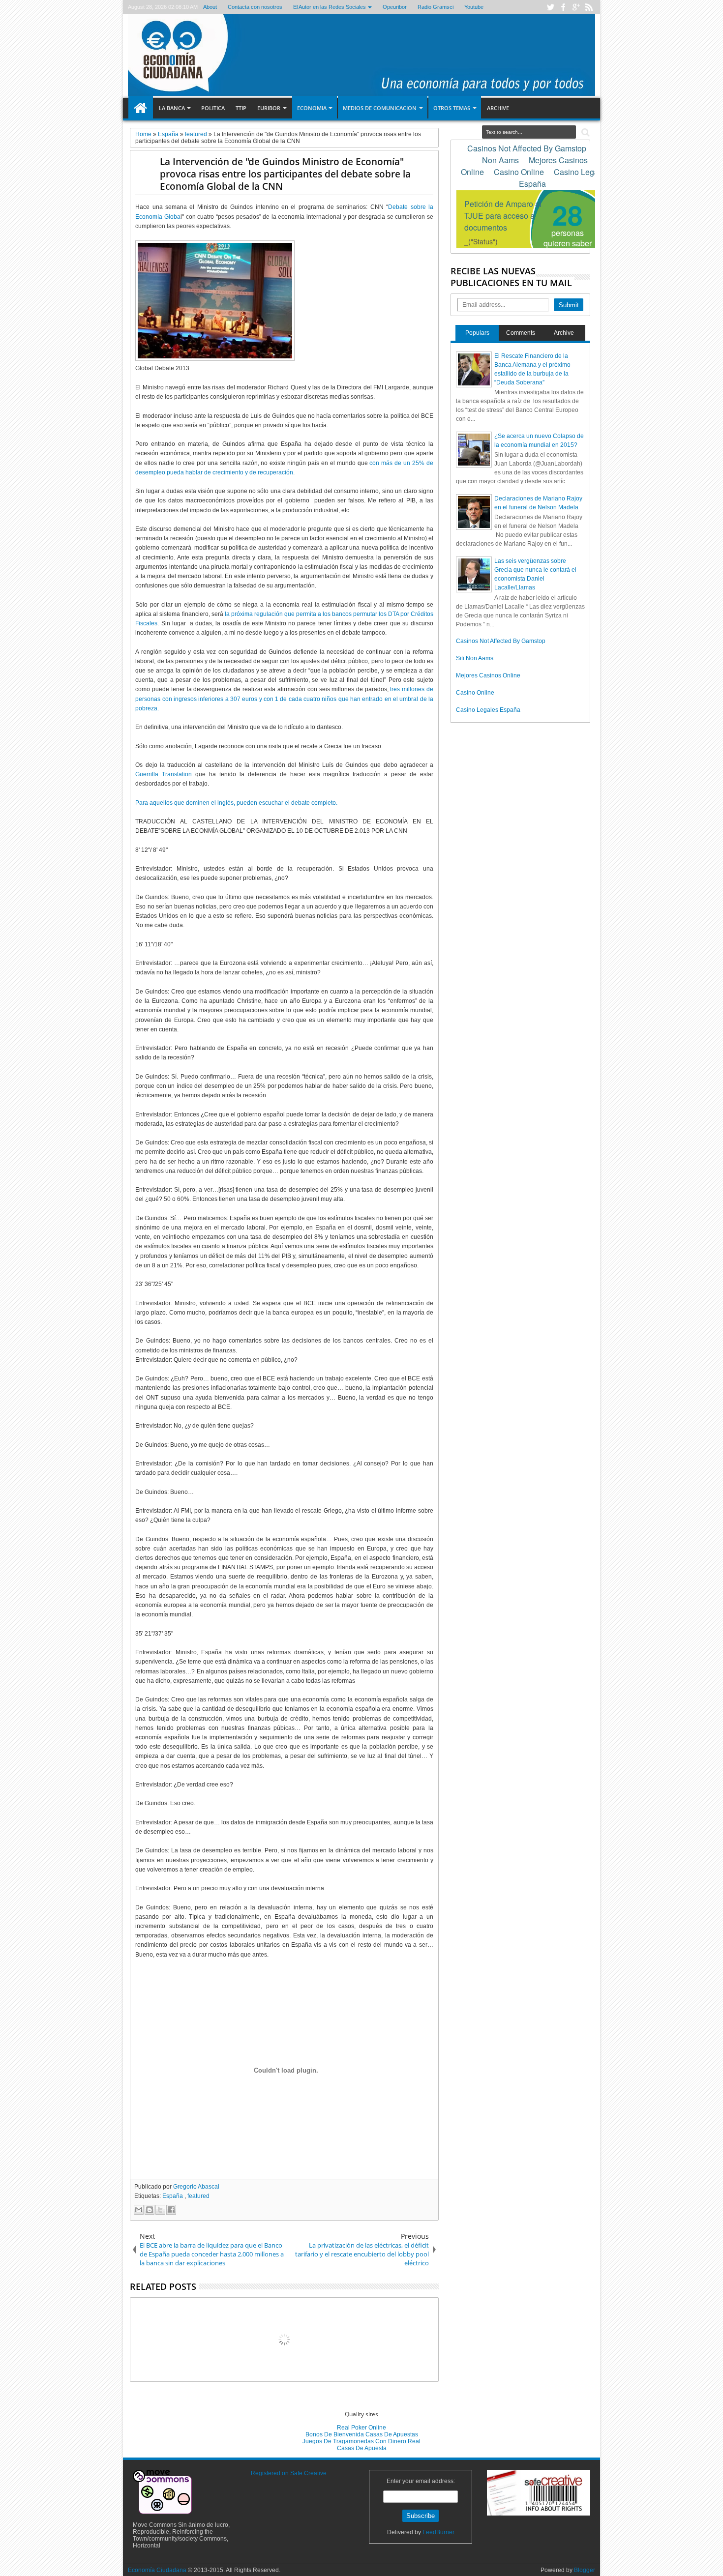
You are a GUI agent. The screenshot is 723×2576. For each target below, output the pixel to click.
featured (198, 2196)
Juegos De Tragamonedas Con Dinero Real (361, 2441)
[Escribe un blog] (150, 2210)
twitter (550, 7)
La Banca (172, 108)
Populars (477, 333)
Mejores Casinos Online (488, 675)
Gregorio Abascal (196, 2187)
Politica (213, 108)
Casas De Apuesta (362, 2448)
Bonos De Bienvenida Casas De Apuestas (362, 2434)
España (173, 2196)
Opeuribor (394, 7)
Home (141, 108)
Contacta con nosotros (255, 7)
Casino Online (475, 693)
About (210, 7)
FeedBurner (438, 2532)
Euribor (269, 108)
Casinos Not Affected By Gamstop (501, 641)
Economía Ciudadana (158, 2570)
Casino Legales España (488, 710)
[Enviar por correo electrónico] (139, 2210)
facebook (563, 7)
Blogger (585, 2570)
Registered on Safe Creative (289, 2473)
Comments (521, 333)
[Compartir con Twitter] (160, 2210)
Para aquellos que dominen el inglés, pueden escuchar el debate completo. (236, 803)
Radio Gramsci (435, 7)
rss (589, 7)
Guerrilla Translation (164, 774)
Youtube (473, 7)
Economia (312, 108)
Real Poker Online (361, 2428)
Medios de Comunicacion (380, 108)
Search (585, 132)
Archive (498, 108)
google (576, 7)
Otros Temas (452, 108)
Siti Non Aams (475, 658)
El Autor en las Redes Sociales (329, 7)
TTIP (241, 108)
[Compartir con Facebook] (171, 2210)
